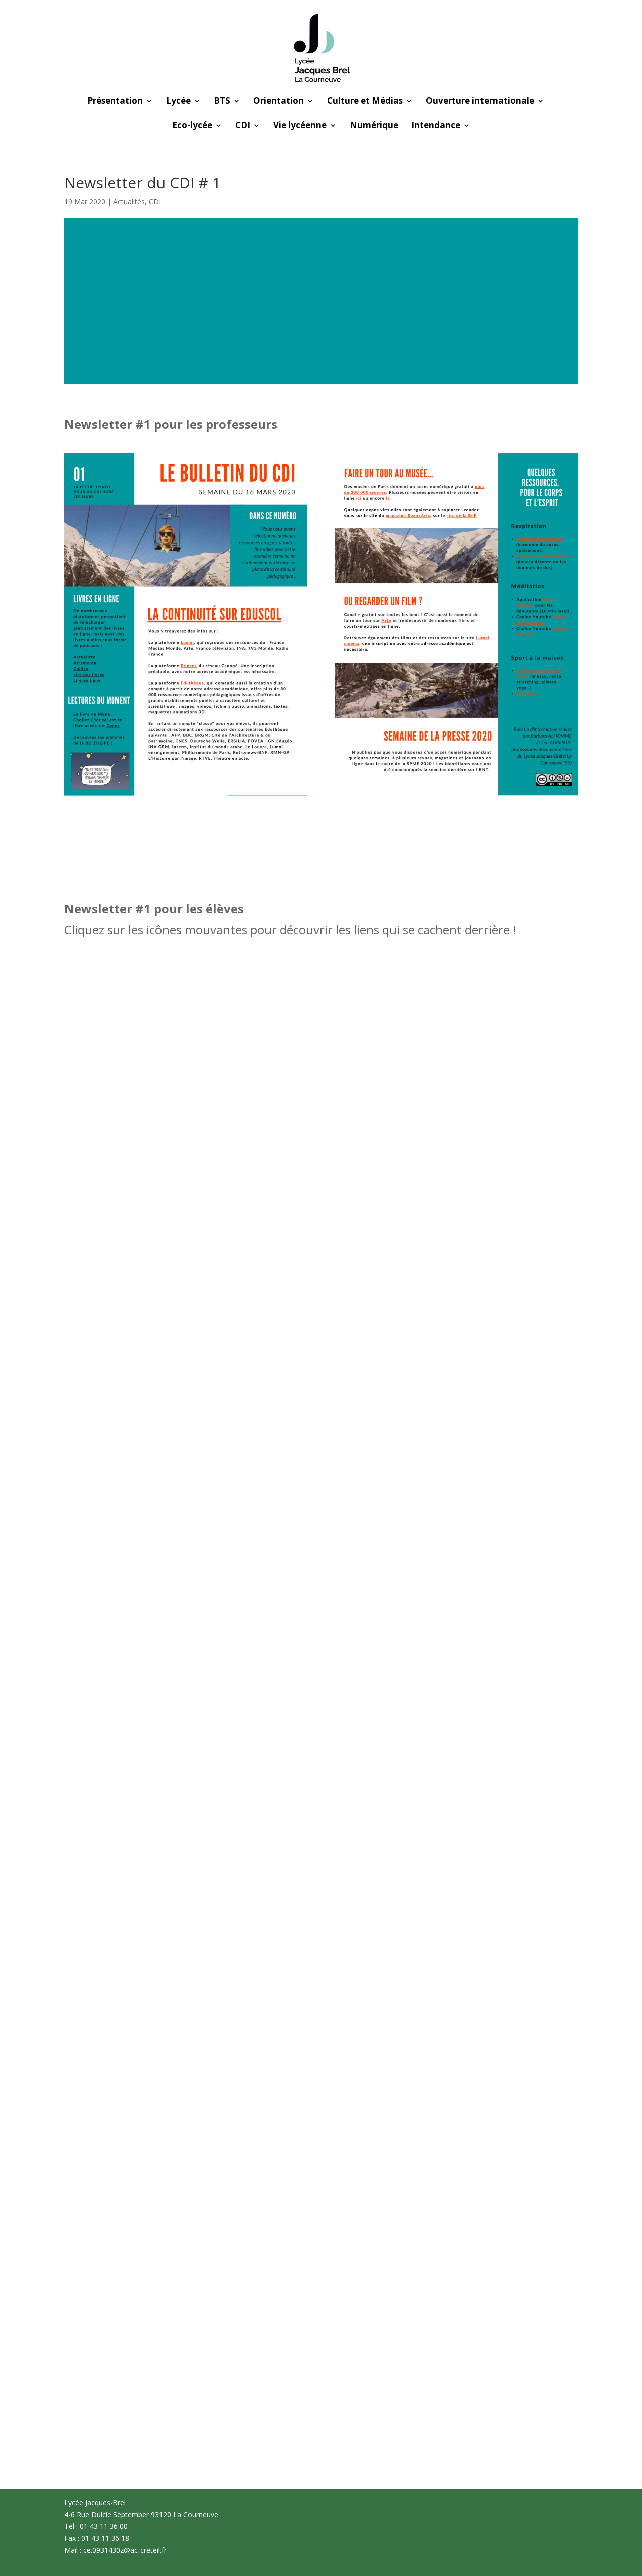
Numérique (374, 126)
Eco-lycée (192, 126)
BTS (222, 102)
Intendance (436, 126)
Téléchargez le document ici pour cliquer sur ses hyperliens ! (321, 828)
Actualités (129, 201)
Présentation (115, 102)
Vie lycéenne (300, 126)
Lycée (178, 102)
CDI (243, 126)
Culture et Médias (365, 102)
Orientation (279, 102)
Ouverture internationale (480, 102)
